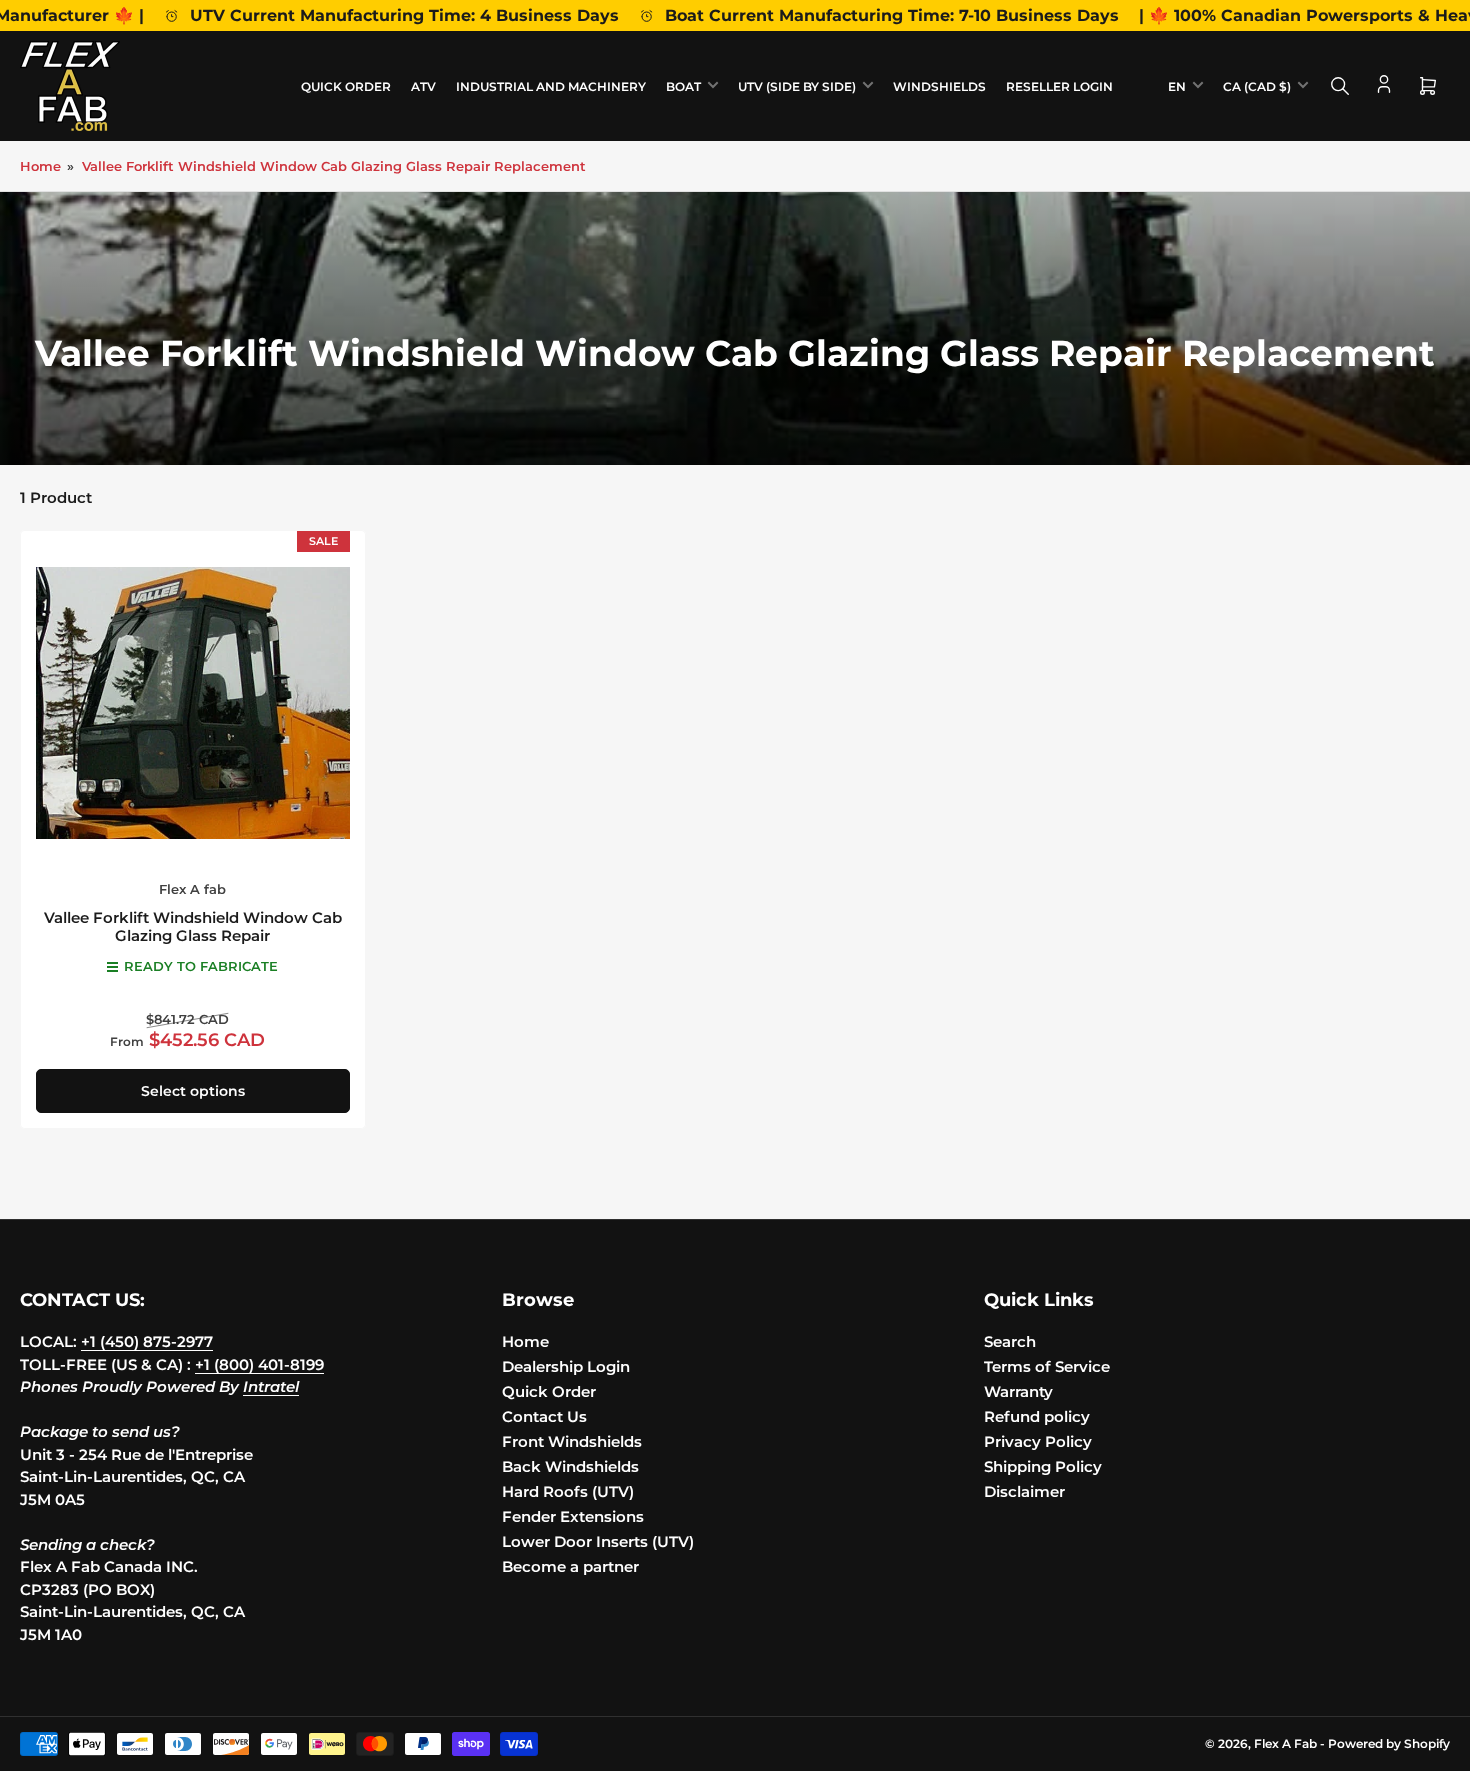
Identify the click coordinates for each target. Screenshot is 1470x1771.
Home (40, 166)
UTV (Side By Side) (797, 86)
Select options (193, 1091)
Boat (683, 86)
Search (1010, 1341)
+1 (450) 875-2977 (147, 1341)
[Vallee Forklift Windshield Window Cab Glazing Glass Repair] (193, 703)
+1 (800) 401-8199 (259, 1364)
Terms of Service (1047, 1366)
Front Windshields (572, 1441)
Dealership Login (566, 1366)
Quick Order (346, 86)
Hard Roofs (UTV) (568, 1491)
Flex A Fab (1285, 1743)
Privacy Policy (1038, 1441)
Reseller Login (1059, 86)
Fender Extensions (573, 1516)
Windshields (939, 86)
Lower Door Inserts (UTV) (598, 1541)
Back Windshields (570, 1466)
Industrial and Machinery (551, 86)
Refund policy (1037, 1416)
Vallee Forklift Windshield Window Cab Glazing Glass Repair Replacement (334, 166)
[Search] (1340, 86)
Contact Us (544, 1416)
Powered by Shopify (1389, 1743)
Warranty (1018, 1391)
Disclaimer (1024, 1491)
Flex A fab (192, 889)
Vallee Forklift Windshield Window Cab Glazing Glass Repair (193, 926)
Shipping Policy (1043, 1466)
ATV (423, 86)
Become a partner (570, 1566)
